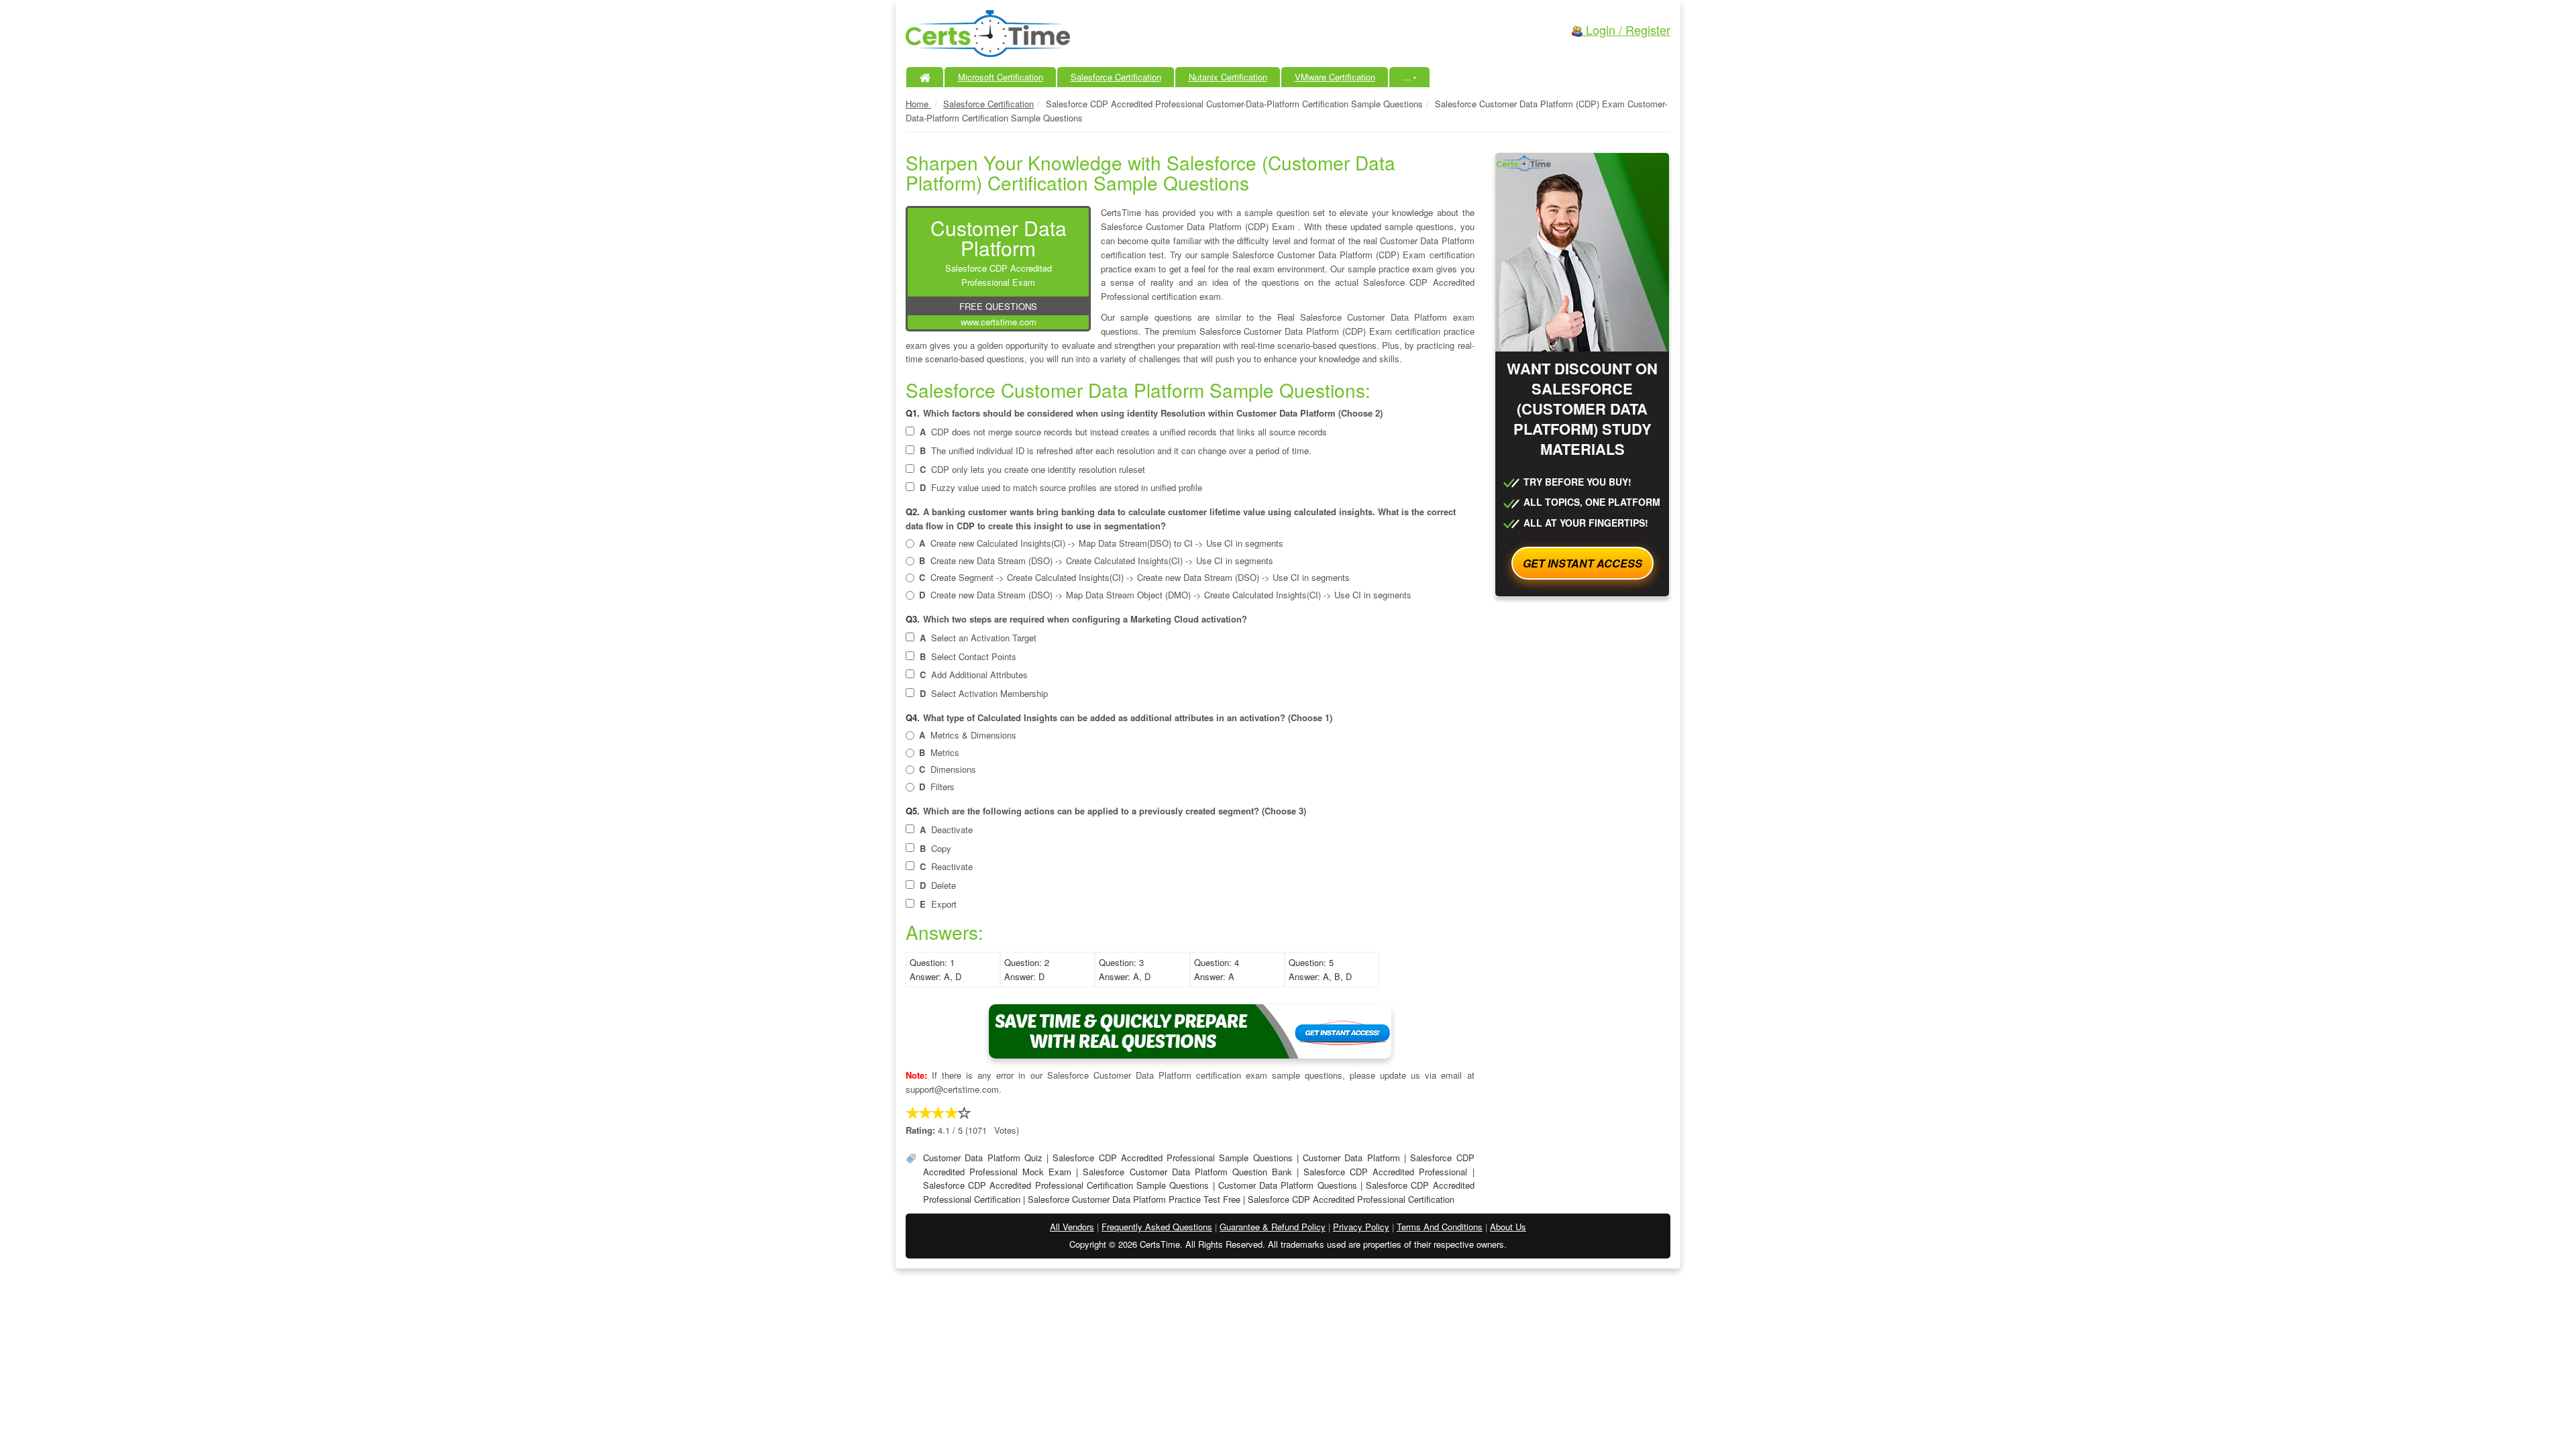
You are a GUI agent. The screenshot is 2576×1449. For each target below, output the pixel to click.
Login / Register (1626, 30)
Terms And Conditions (1440, 1227)
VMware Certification (1335, 77)
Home (918, 104)
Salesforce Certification (1116, 77)
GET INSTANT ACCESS (1582, 563)
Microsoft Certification (1001, 77)
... (1410, 77)
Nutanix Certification (1228, 77)
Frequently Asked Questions (1157, 1227)
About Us (1508, 1227)
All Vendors (1072, 1227)
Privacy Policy (1361, 1227)
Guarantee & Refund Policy (1273, 1227)
